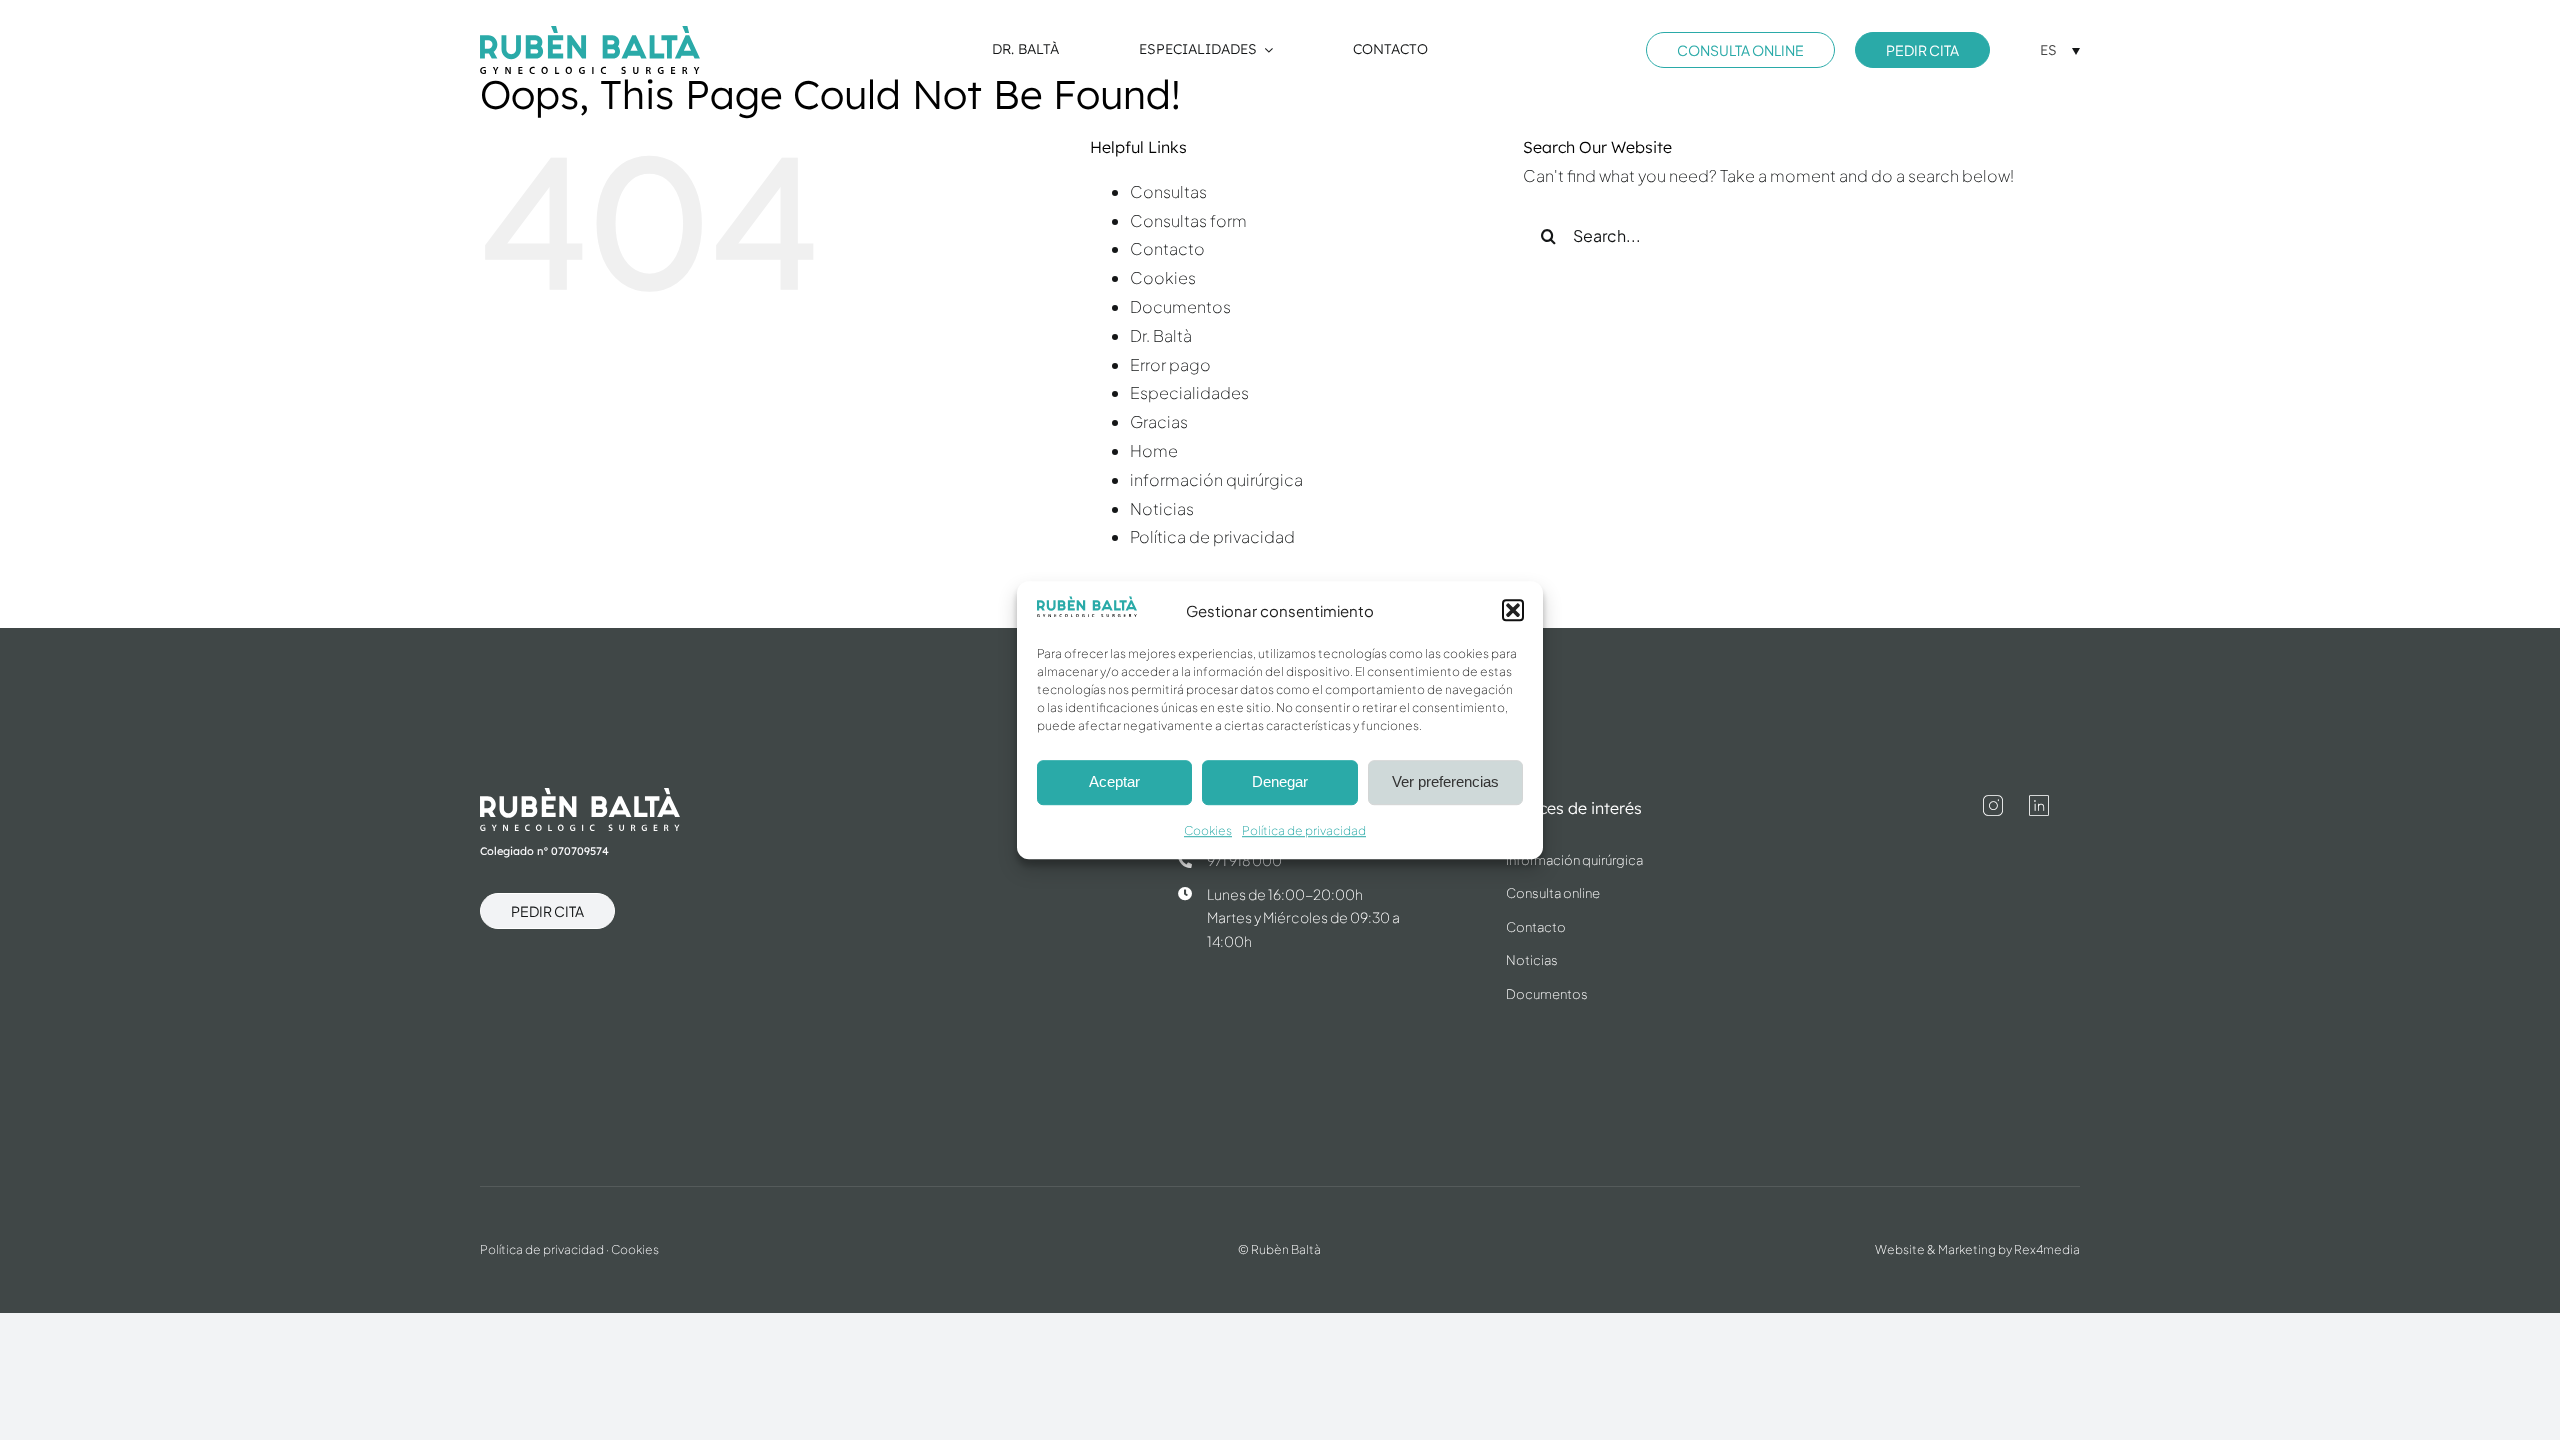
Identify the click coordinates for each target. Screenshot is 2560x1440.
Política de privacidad (1304, 830)
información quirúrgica (1216, 479)
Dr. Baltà (1161, 335)
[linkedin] (2039, 806)
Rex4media (2047, 1249)
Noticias (1162, 508)
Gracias (1159, 421)
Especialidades (1189, 392)
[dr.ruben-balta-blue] (590, 33)
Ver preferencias (1445, 782)
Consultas (1168, 191)
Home (1154, 450)
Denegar (1280, 782)
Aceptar (1114, 782)
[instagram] (1993, 806)
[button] (1513, 611)
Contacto (1167, 248)
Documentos (1180, 306)
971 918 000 (1244, 860)
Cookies (1208, 830)
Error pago (1170, 364)
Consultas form (1188, 220)
